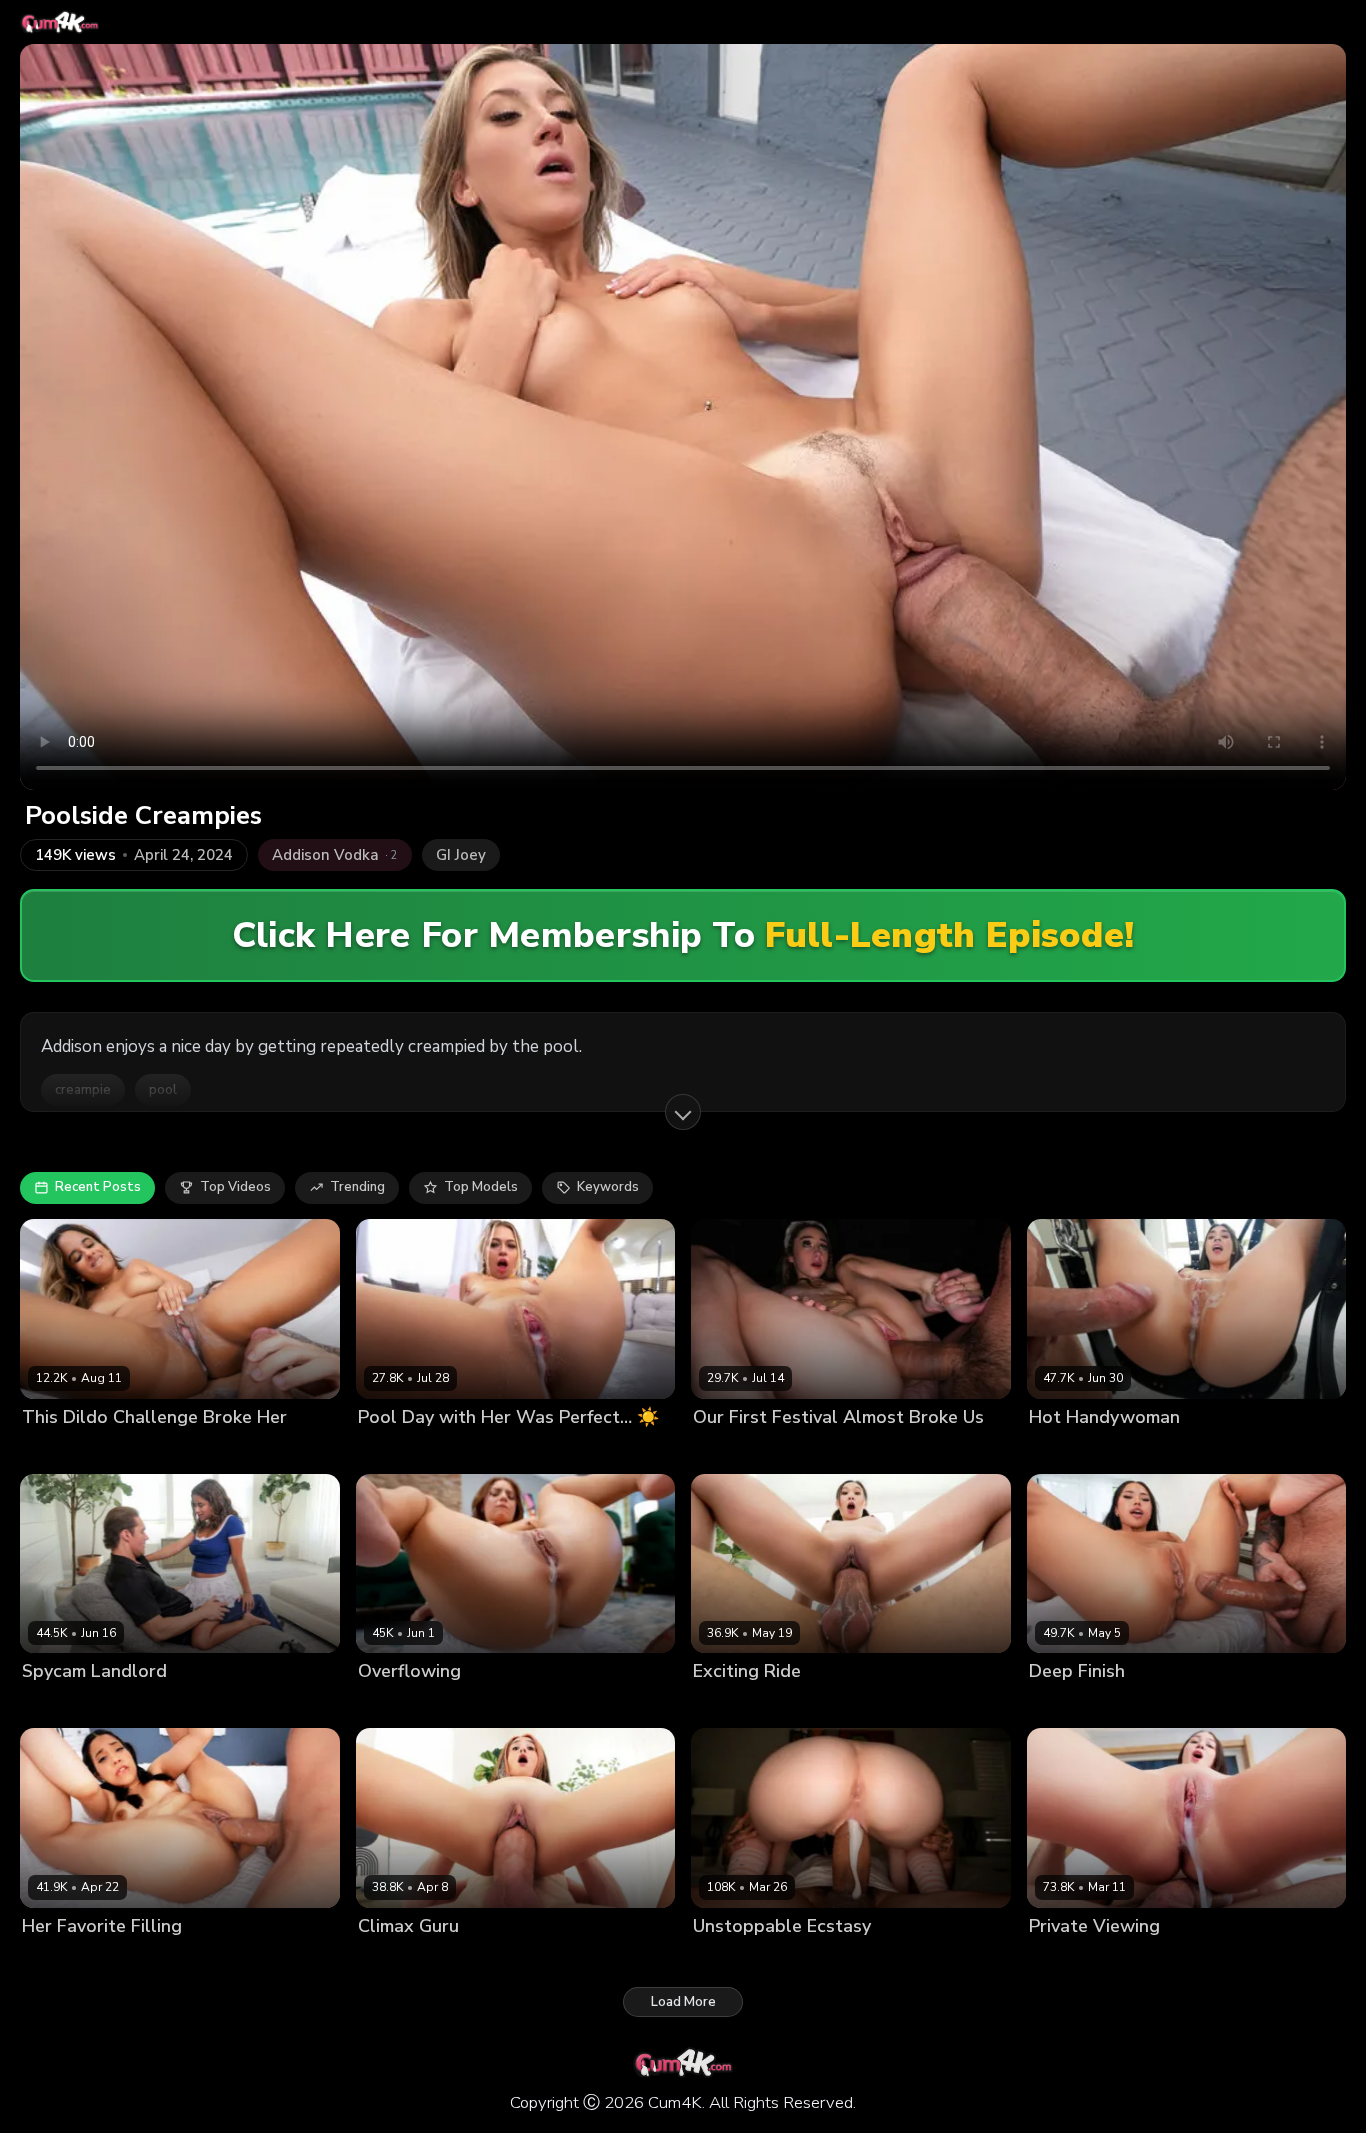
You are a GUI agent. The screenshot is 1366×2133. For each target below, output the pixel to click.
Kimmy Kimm (731, 1705)
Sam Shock (1167, 1450)
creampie (83, 1090)
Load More (683, 2002)
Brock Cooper (1137, 1959)
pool (163, 1090)
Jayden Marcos (160, 1450)
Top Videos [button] (235, 1187)
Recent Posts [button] (98, 1187)
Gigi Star (49, 1959)
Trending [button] (357, 1187)
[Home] (59, 22)
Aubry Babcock (1077, 1450)
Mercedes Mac (739, 1959)
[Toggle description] (683, 1112)
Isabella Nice (399, 1959)
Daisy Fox (723, 1450)
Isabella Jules (64, 1450)
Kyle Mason (483, 1959)
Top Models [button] (481, 1187)
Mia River (1058, 1959)
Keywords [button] (608, 1187)
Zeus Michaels (479, 1705)
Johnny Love (122, 1959)
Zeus (777, 1450)
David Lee (483, 1450)
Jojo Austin (392, 1705)
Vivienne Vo (1067, 1705)
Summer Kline (401, 1450)
